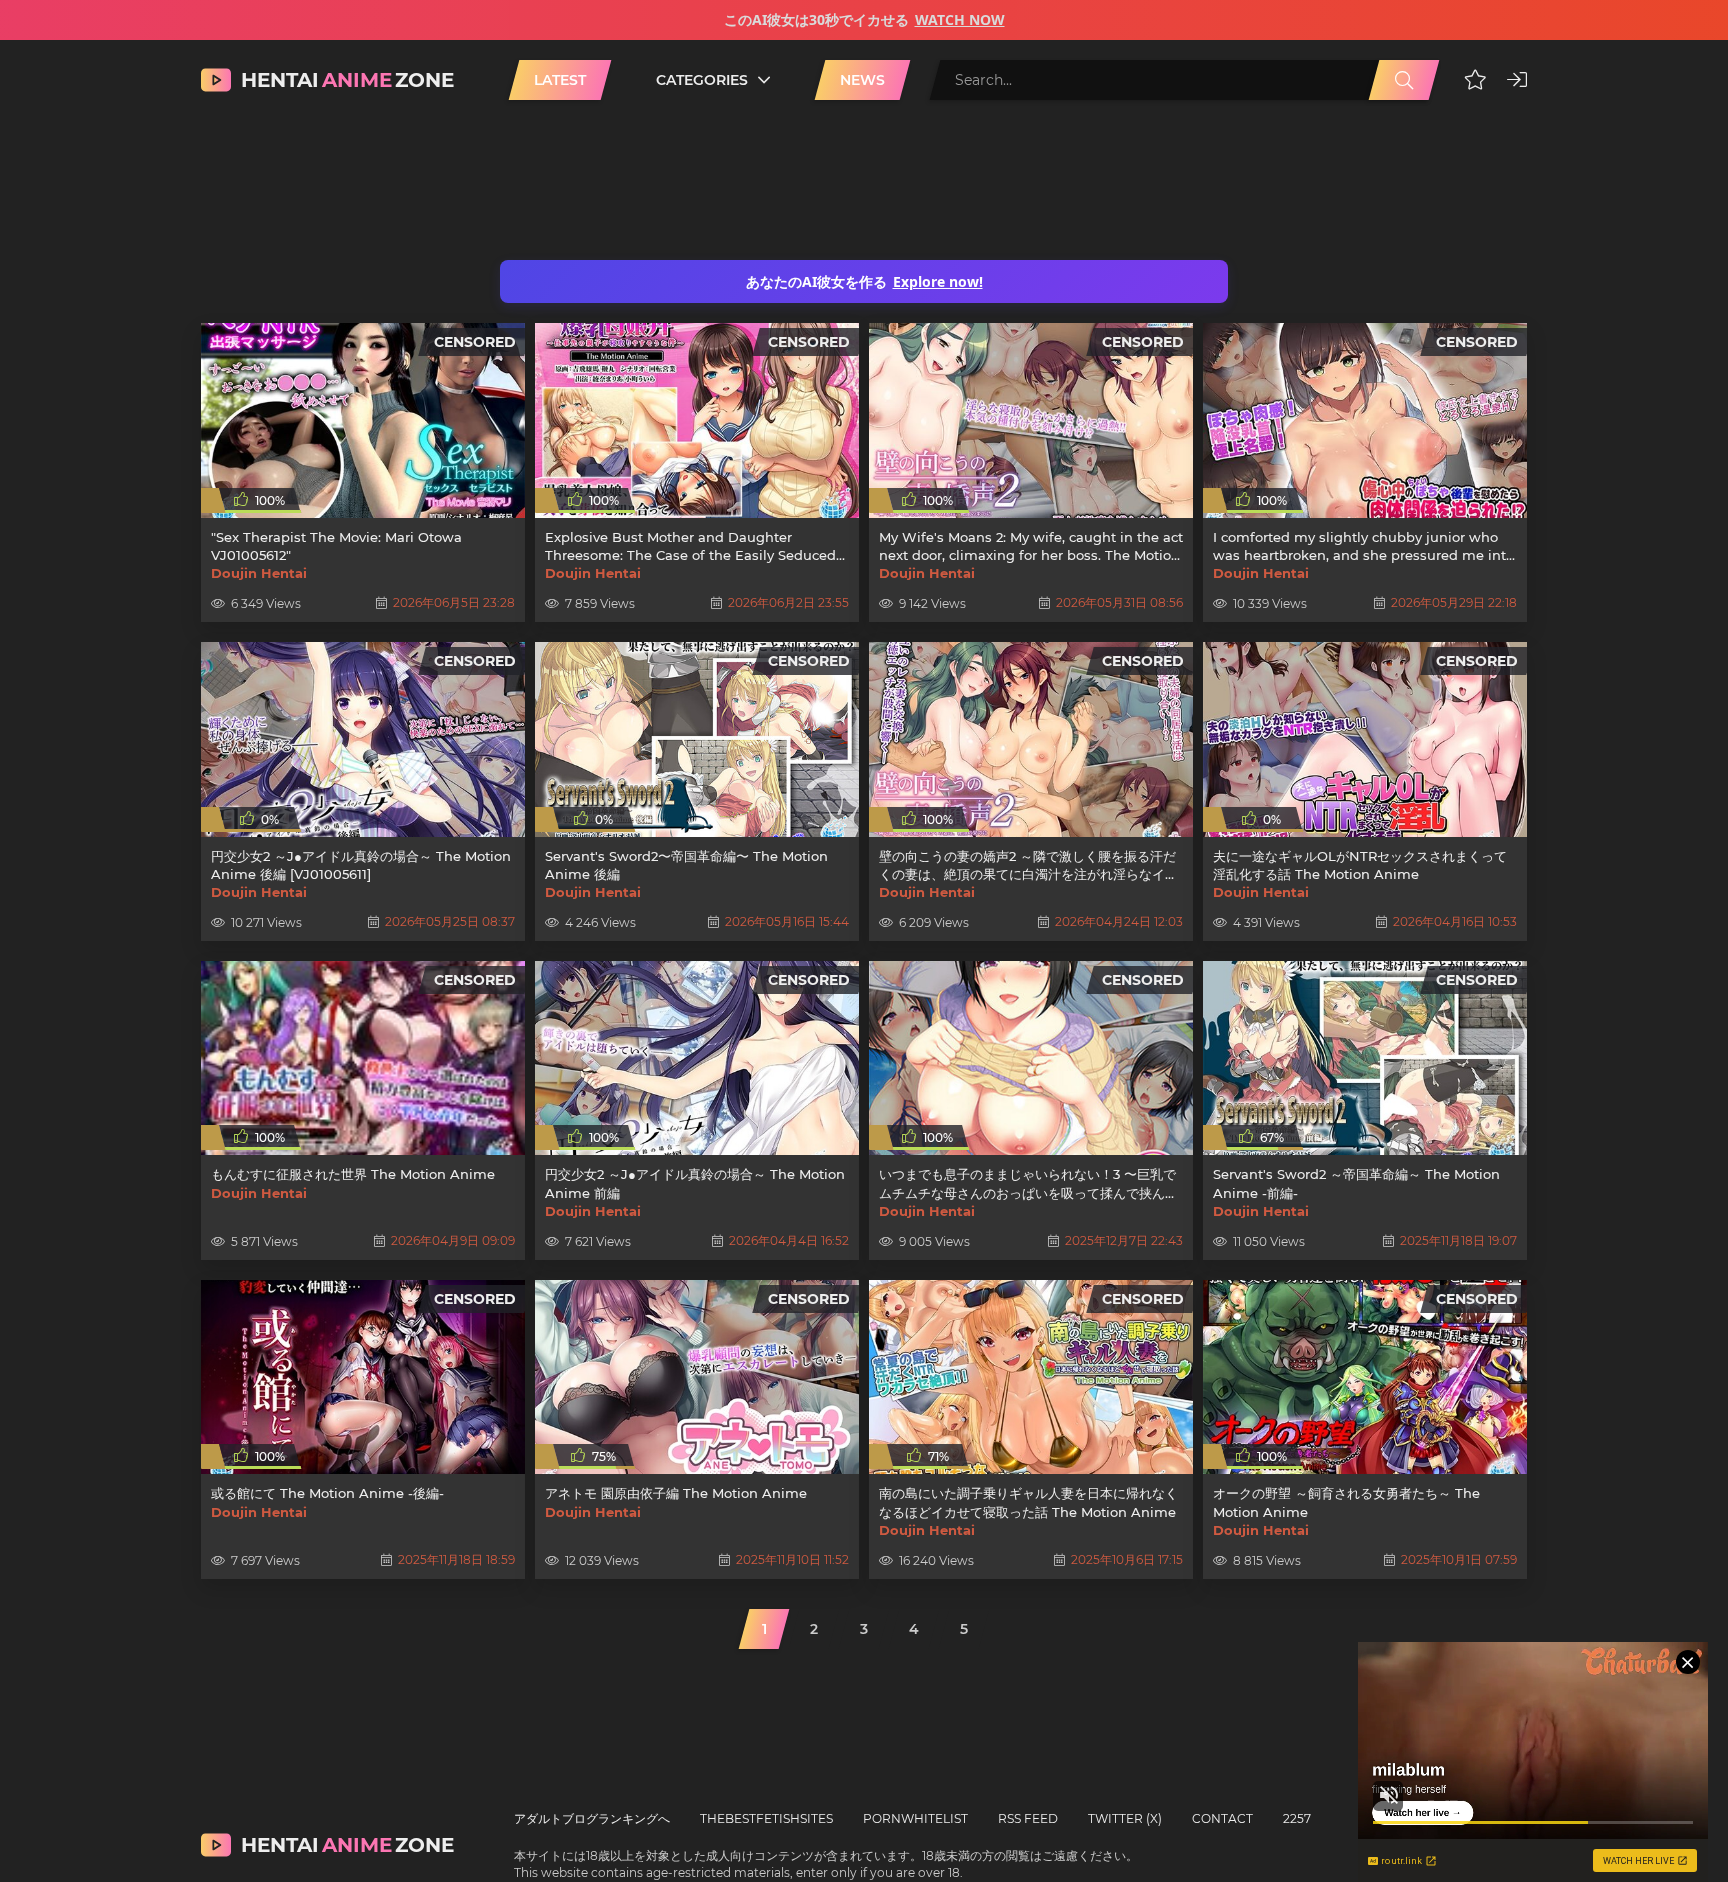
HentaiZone (347, 80)
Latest (560, 80)
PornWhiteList (915, 1818)
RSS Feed (1028, 1818)
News (862, 80)
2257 (1297, 1818)
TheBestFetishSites (766, 1818)
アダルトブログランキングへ (592, 1818)
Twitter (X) (1125, 1818)
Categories (702, 80)
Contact (1222, 1818)
